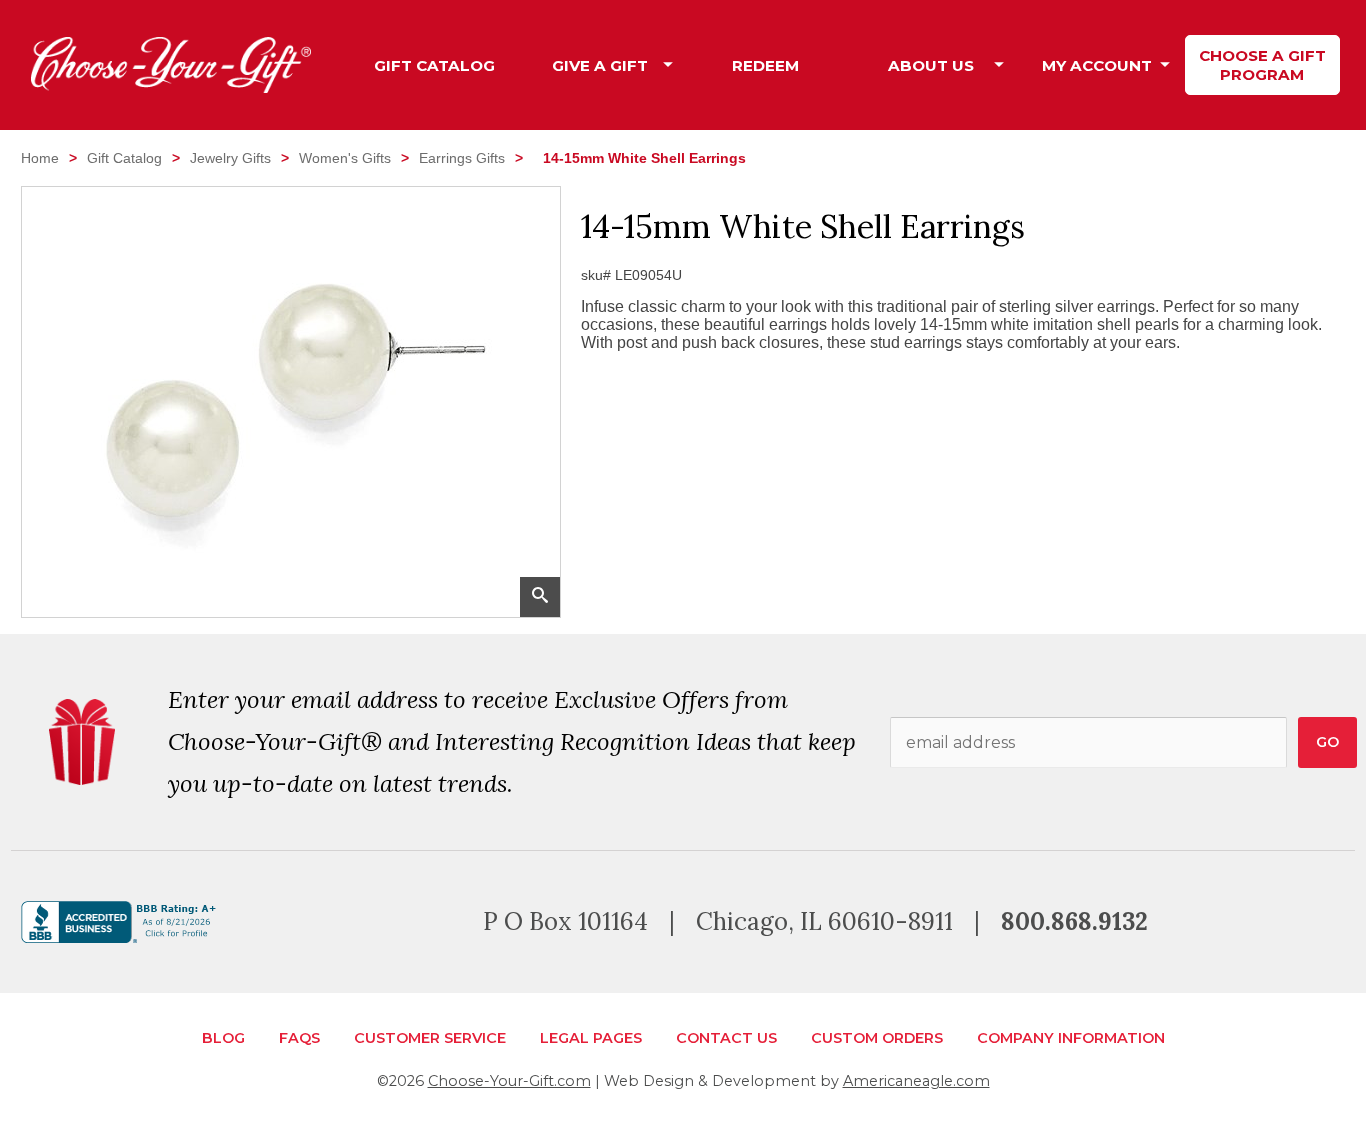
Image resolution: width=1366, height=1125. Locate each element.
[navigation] (848, 65)
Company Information (1071, 1038)
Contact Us (726, 1038)
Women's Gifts (345, 158)
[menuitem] (435, 65)
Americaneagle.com (916, 1081)
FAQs (299, 1038)
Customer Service (430, 1038)
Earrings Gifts (462, 158)
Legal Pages (591, 1038)
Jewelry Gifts (230, 158)
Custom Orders (877, 1038)
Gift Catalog (124, 158)
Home (40, 158)
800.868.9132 (1074, 921)
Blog (223, 1038)
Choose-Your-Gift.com (509, 1081)
